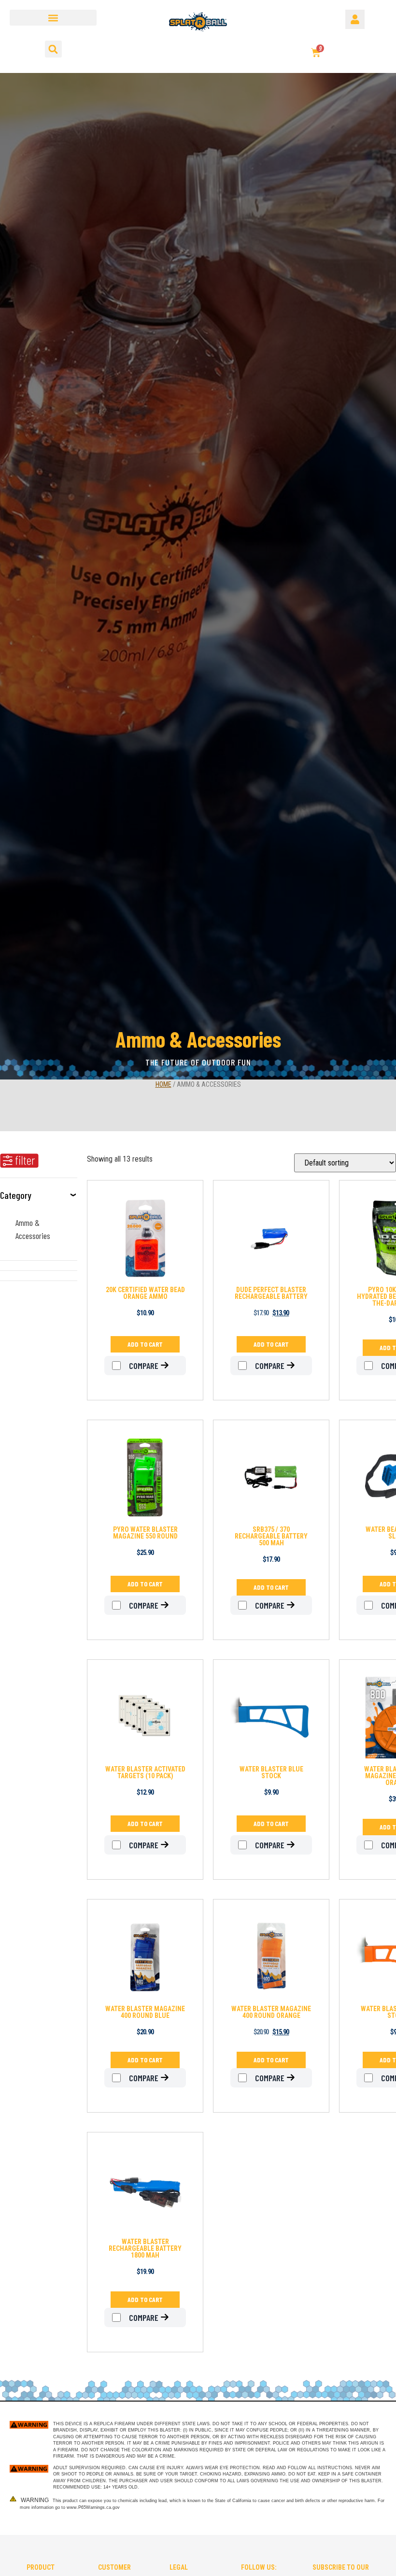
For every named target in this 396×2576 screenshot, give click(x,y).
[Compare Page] (170, 1366)
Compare (143, 1366)
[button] (53, 18)
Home (163, 1084)
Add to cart (145, 1344)
